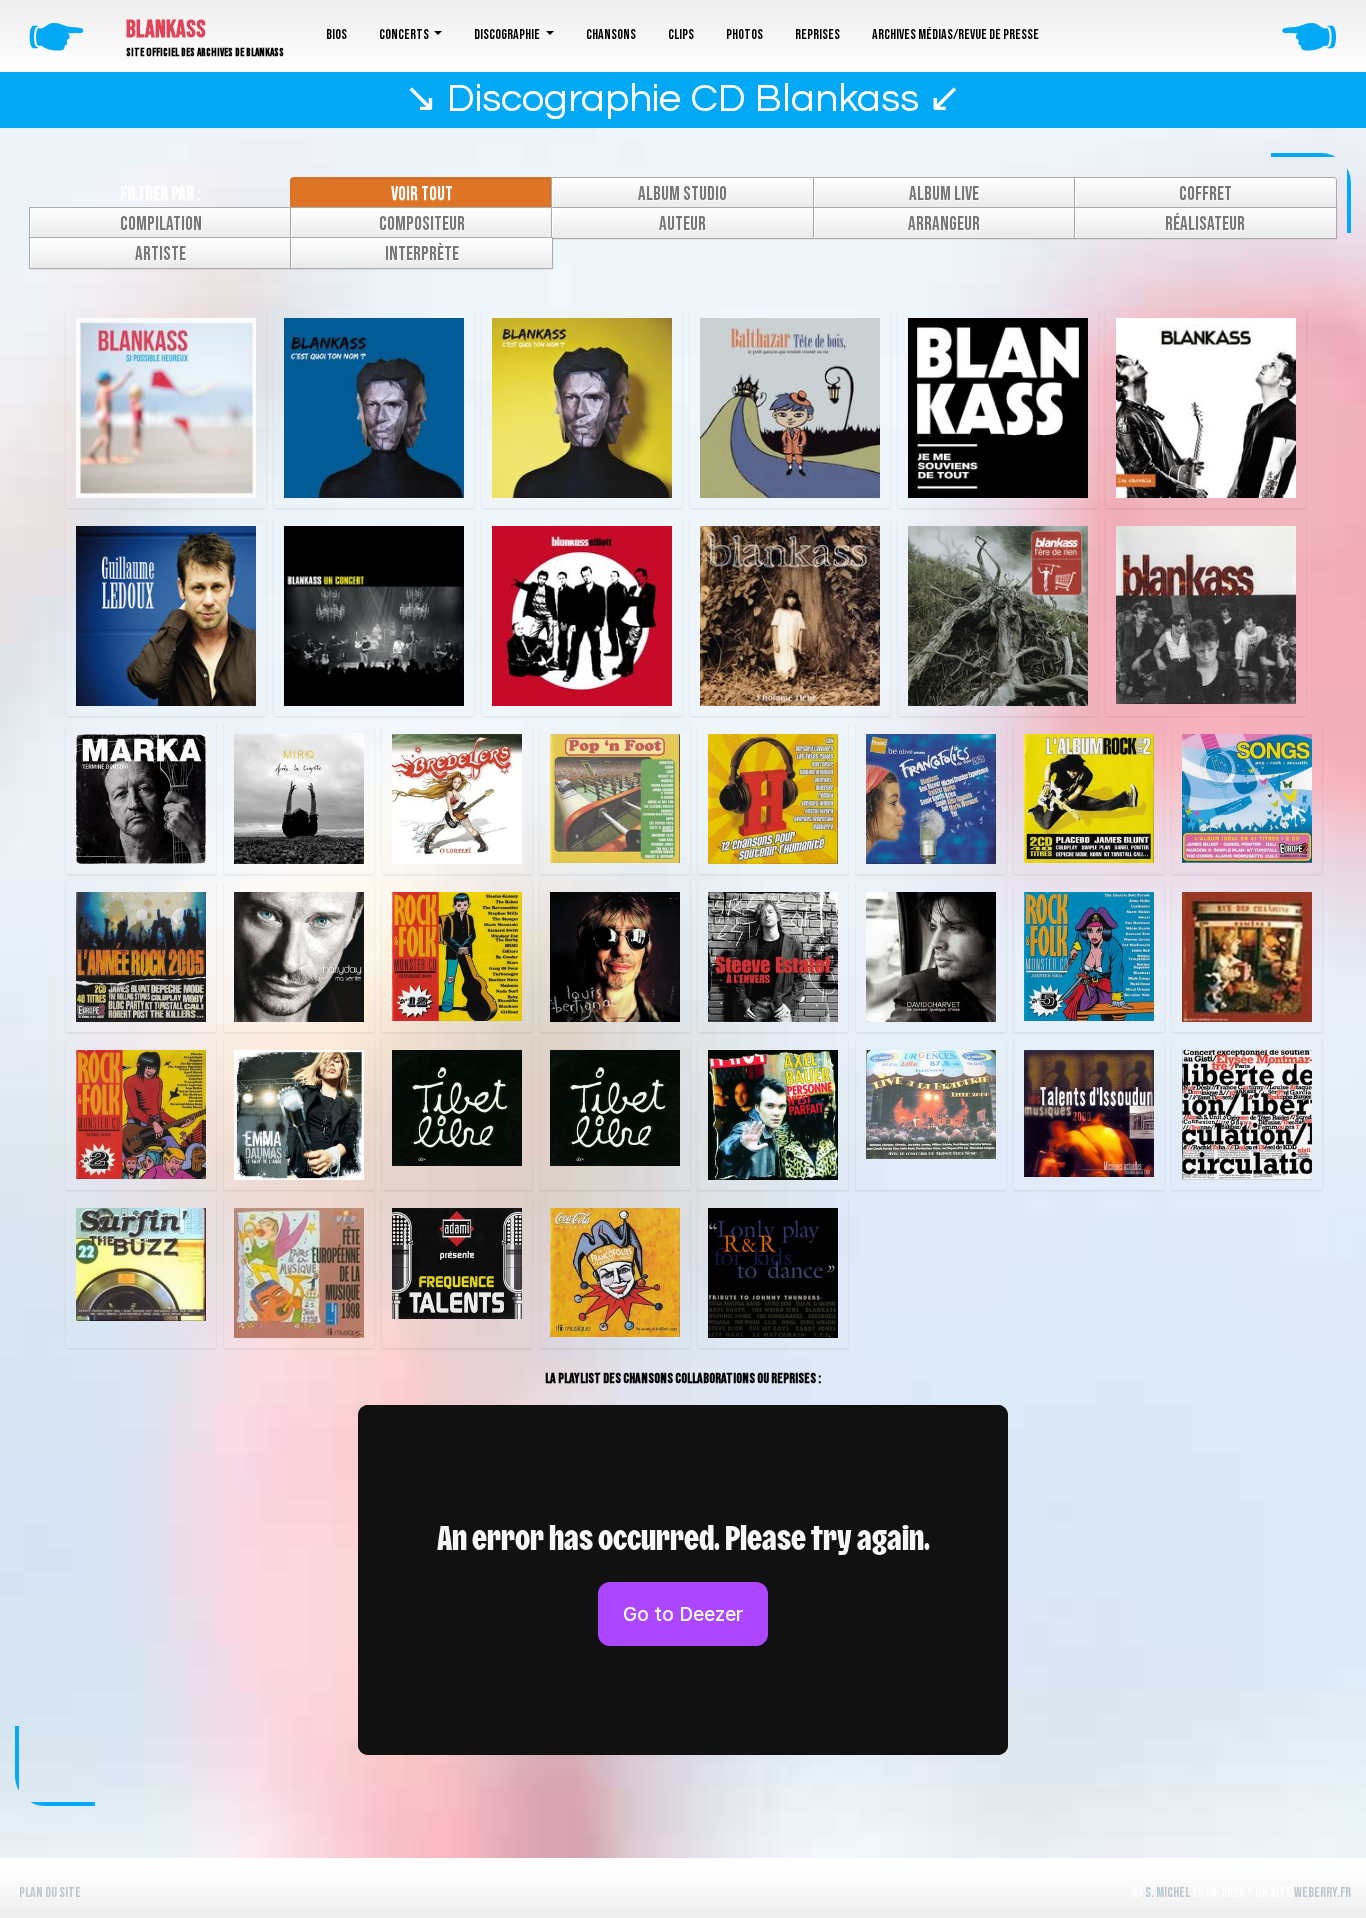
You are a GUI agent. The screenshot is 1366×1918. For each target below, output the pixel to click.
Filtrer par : (160, 194)
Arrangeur (944, 224)
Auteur (682, 224)
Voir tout (422, 194)
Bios (336, 34)
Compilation (161, 224)
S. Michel (1167, 1892)
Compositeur (422, 224)
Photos (744, 34)
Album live (944, 194)
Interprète (422, 254)
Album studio (682, 194)
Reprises (817, 34)
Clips (681, 34)
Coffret (1205, 194)
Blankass (166, 29)
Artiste (160, 254)
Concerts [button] (405, 34)
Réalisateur (1205, 224)
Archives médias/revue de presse (955, 34)
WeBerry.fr (1322, 1892)
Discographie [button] (508, 34)
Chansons (611, 34)
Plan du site (50, 1892)
